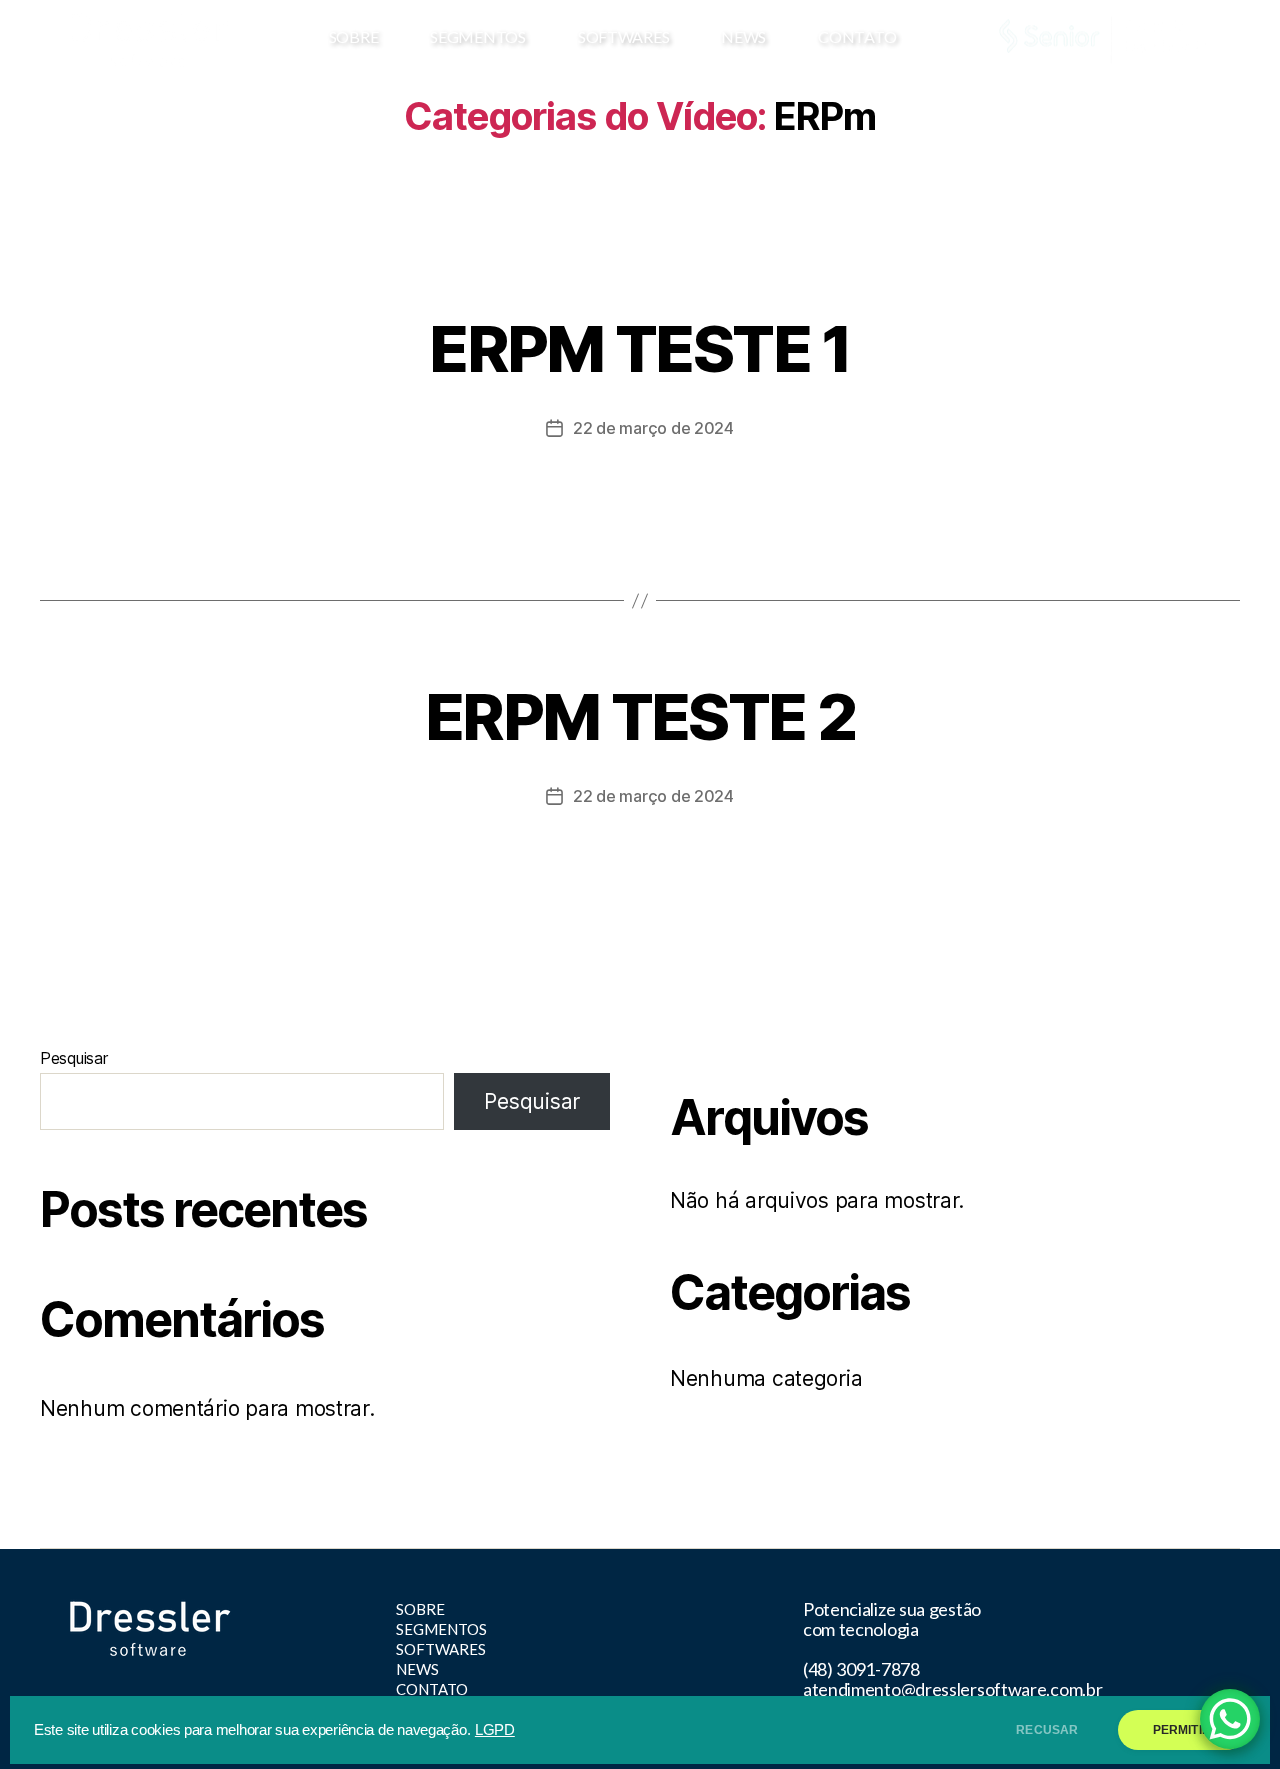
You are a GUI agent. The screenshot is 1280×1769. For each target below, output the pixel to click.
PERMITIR (1182, 1730)
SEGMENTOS (478, 36)
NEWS (743, 36)
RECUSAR (1047, 1730)
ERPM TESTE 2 (640, 716)
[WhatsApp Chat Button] (1230, 1719)
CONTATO (857, 36)
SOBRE (354, 36)
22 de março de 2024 (653, 428)
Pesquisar (74, 1058)
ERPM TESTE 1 (639, 348)
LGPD (495, 1730)
